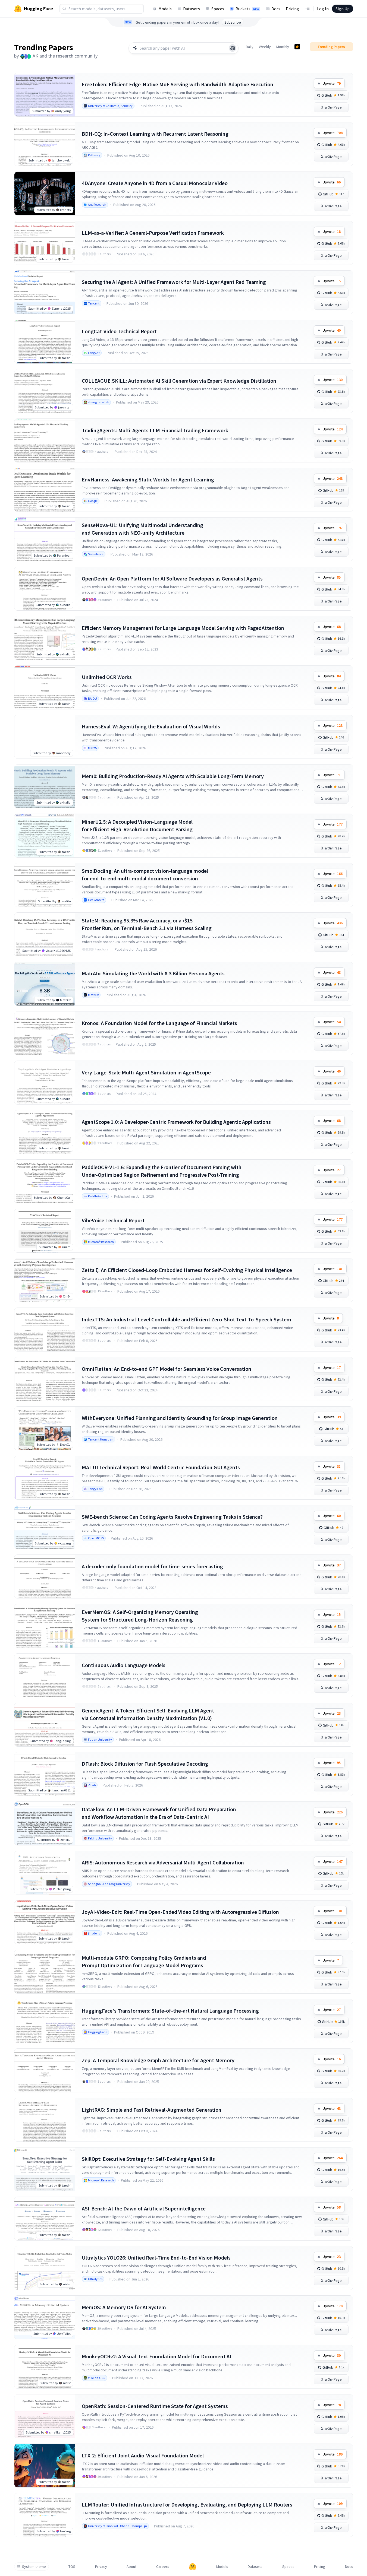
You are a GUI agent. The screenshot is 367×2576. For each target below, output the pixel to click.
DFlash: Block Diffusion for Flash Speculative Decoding (145, 1764)
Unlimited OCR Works (107, 677)
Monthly (283, 47)
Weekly (265, 47)
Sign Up (343, 9)
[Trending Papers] (297, 47)
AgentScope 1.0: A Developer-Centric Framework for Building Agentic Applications (176, 1122)
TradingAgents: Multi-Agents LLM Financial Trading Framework (155, 430)
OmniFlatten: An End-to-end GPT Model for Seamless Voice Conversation (167, 1369)
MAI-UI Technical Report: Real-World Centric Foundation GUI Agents (161, 1467)
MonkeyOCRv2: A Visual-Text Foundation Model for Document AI (156, 2356)
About (131, 2567)
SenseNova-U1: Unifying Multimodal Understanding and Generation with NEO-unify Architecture (142, 529)
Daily (250, 47)
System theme (34, 2567)
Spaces (218, 9)
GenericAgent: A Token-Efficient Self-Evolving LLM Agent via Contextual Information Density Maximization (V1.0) (148, 1714)
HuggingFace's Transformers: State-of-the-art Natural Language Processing (170, 2011)
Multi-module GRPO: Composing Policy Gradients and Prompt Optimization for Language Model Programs (144, 1961)
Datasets (192, 9)
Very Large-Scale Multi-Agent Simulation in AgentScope (146, 1072)
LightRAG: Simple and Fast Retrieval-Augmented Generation (152, 2110)
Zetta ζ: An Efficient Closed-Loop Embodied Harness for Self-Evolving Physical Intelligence (187, 1270)
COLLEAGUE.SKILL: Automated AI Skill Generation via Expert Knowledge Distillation (179, 381)
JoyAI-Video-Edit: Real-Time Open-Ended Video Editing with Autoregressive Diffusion (180, 1912)
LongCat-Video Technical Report (119, 331)
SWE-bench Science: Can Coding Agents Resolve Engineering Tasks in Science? (172, 1517)
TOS (72, 2567)
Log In (323, 9)
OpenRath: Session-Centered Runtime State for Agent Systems (155, 2406)
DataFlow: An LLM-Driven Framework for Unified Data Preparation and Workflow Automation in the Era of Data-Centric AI (159, 1813)
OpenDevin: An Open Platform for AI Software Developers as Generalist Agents (172, 578)
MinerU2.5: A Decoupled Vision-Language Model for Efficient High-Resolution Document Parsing (137, 825)
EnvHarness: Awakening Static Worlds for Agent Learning (148, 479)
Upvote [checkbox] (332, 83)
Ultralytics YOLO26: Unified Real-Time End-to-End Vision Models (156, 2258)
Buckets (247, 9)
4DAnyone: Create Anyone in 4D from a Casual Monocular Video (155, 183)
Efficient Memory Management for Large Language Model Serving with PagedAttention (183, 628)
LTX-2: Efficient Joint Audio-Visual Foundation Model (143, 2455)
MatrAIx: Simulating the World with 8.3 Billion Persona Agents (153, 973)
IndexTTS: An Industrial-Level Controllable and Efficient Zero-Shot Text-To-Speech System (186, 1319)
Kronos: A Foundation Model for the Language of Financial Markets (159, 1023)
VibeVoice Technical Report (113, 1220)
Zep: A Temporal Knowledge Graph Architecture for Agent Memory (158, 2060)
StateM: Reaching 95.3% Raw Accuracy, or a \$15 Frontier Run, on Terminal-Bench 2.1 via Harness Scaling (147, 924)
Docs (276, 9)
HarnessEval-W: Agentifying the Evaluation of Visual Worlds (151, 726)
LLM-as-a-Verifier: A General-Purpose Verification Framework (153, 233)
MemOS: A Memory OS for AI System (124, 2307)
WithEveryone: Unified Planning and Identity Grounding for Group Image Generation (180, 1418)
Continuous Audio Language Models (124, 1665)
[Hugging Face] (193, 2567)
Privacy (101, 2567)
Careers (163, 2567)
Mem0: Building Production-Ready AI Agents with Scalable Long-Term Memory (173, 776)
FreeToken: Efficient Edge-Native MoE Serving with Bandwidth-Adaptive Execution (178, 84)
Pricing (292, 9)
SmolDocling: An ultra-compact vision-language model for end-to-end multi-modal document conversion (145, 875)
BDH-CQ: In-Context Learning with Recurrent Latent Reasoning (155, 134)
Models (165, 9)
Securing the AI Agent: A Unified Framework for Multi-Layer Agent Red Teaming (174, 282)
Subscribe (233, 22)
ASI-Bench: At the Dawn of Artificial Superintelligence (144, 2208)
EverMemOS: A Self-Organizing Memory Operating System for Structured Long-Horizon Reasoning (140, 1616)
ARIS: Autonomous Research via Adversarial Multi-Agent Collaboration (163, 1862)
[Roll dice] (233, 48)
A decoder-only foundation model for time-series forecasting (152, 1566)
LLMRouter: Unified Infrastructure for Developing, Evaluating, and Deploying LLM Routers (187, 2504)
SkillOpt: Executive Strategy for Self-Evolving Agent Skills (148, 2159)
